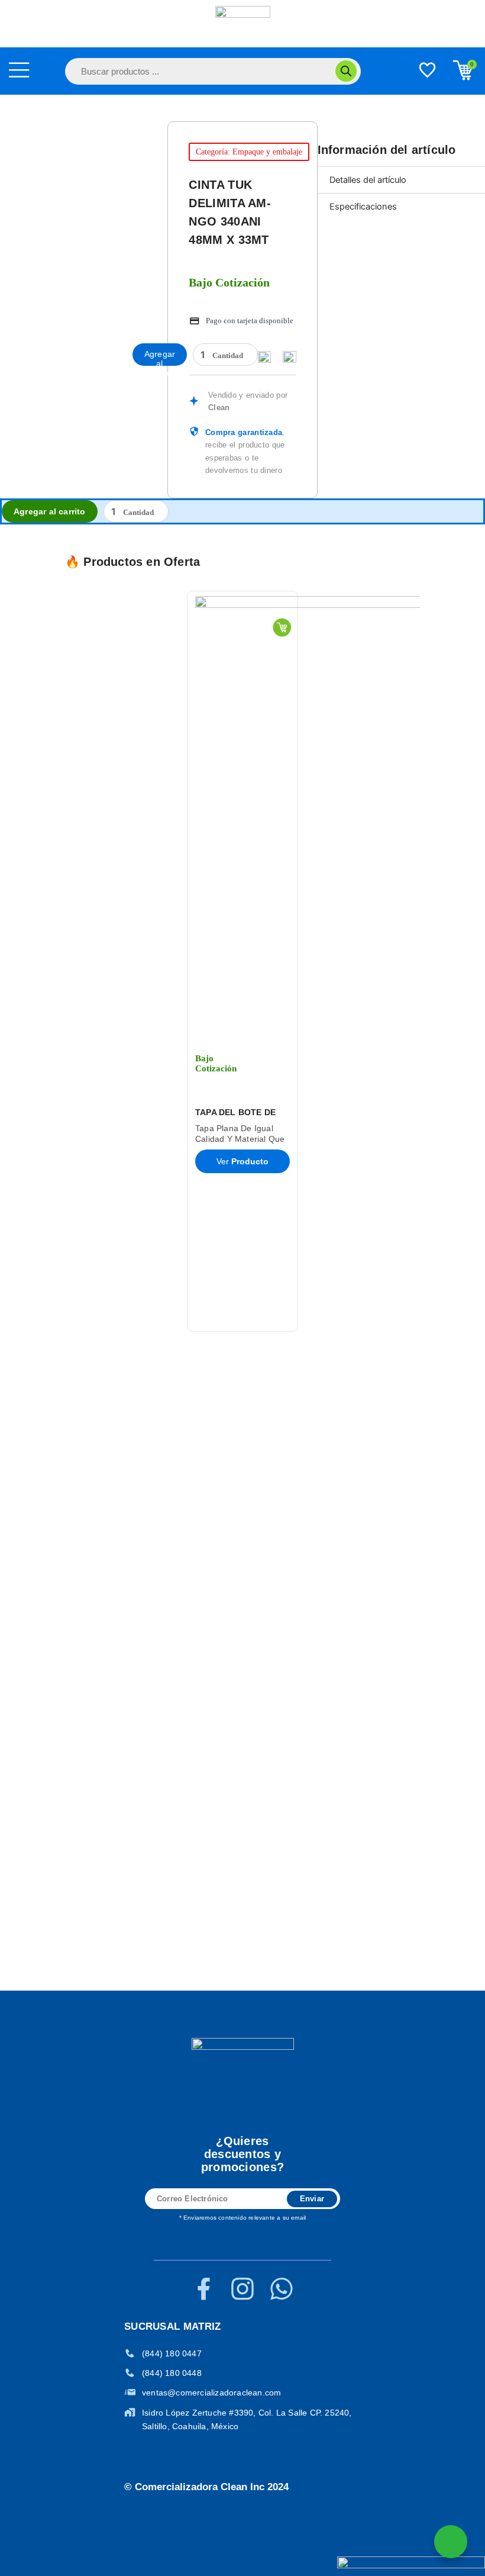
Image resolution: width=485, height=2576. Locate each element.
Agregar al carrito (160, 358)
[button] (52, 961)
